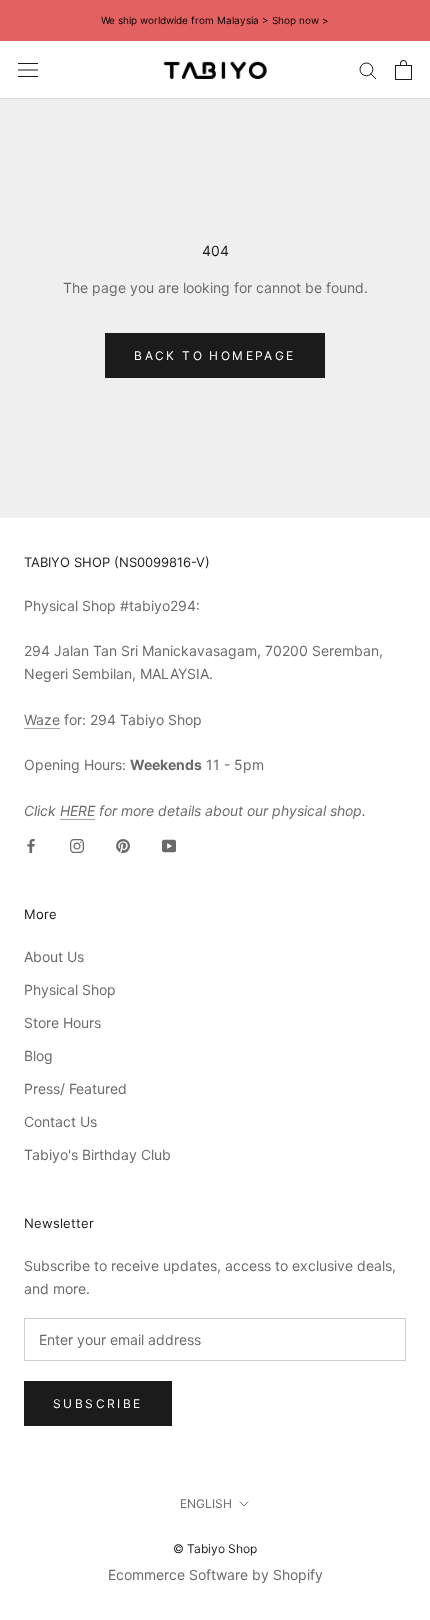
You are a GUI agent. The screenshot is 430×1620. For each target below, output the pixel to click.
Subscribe (98, 1403)
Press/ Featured (75, 1088)
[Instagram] (77, 844)
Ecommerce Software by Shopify (215, 1574)
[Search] (368, 69)
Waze (42, 719)
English (206, 1503)
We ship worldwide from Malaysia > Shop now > (215, 20)
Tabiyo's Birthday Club (97, 1154)
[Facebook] (31, 844)
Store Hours (62, 1022)
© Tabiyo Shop (215, 1548)
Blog (38, 1055)
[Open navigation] (28, 69)
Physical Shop (70, 989)
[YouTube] (169, 844)
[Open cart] (403, 70)
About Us (54, 956)
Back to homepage (214, 355)
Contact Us (60, 1121)
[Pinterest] (123, 844)
